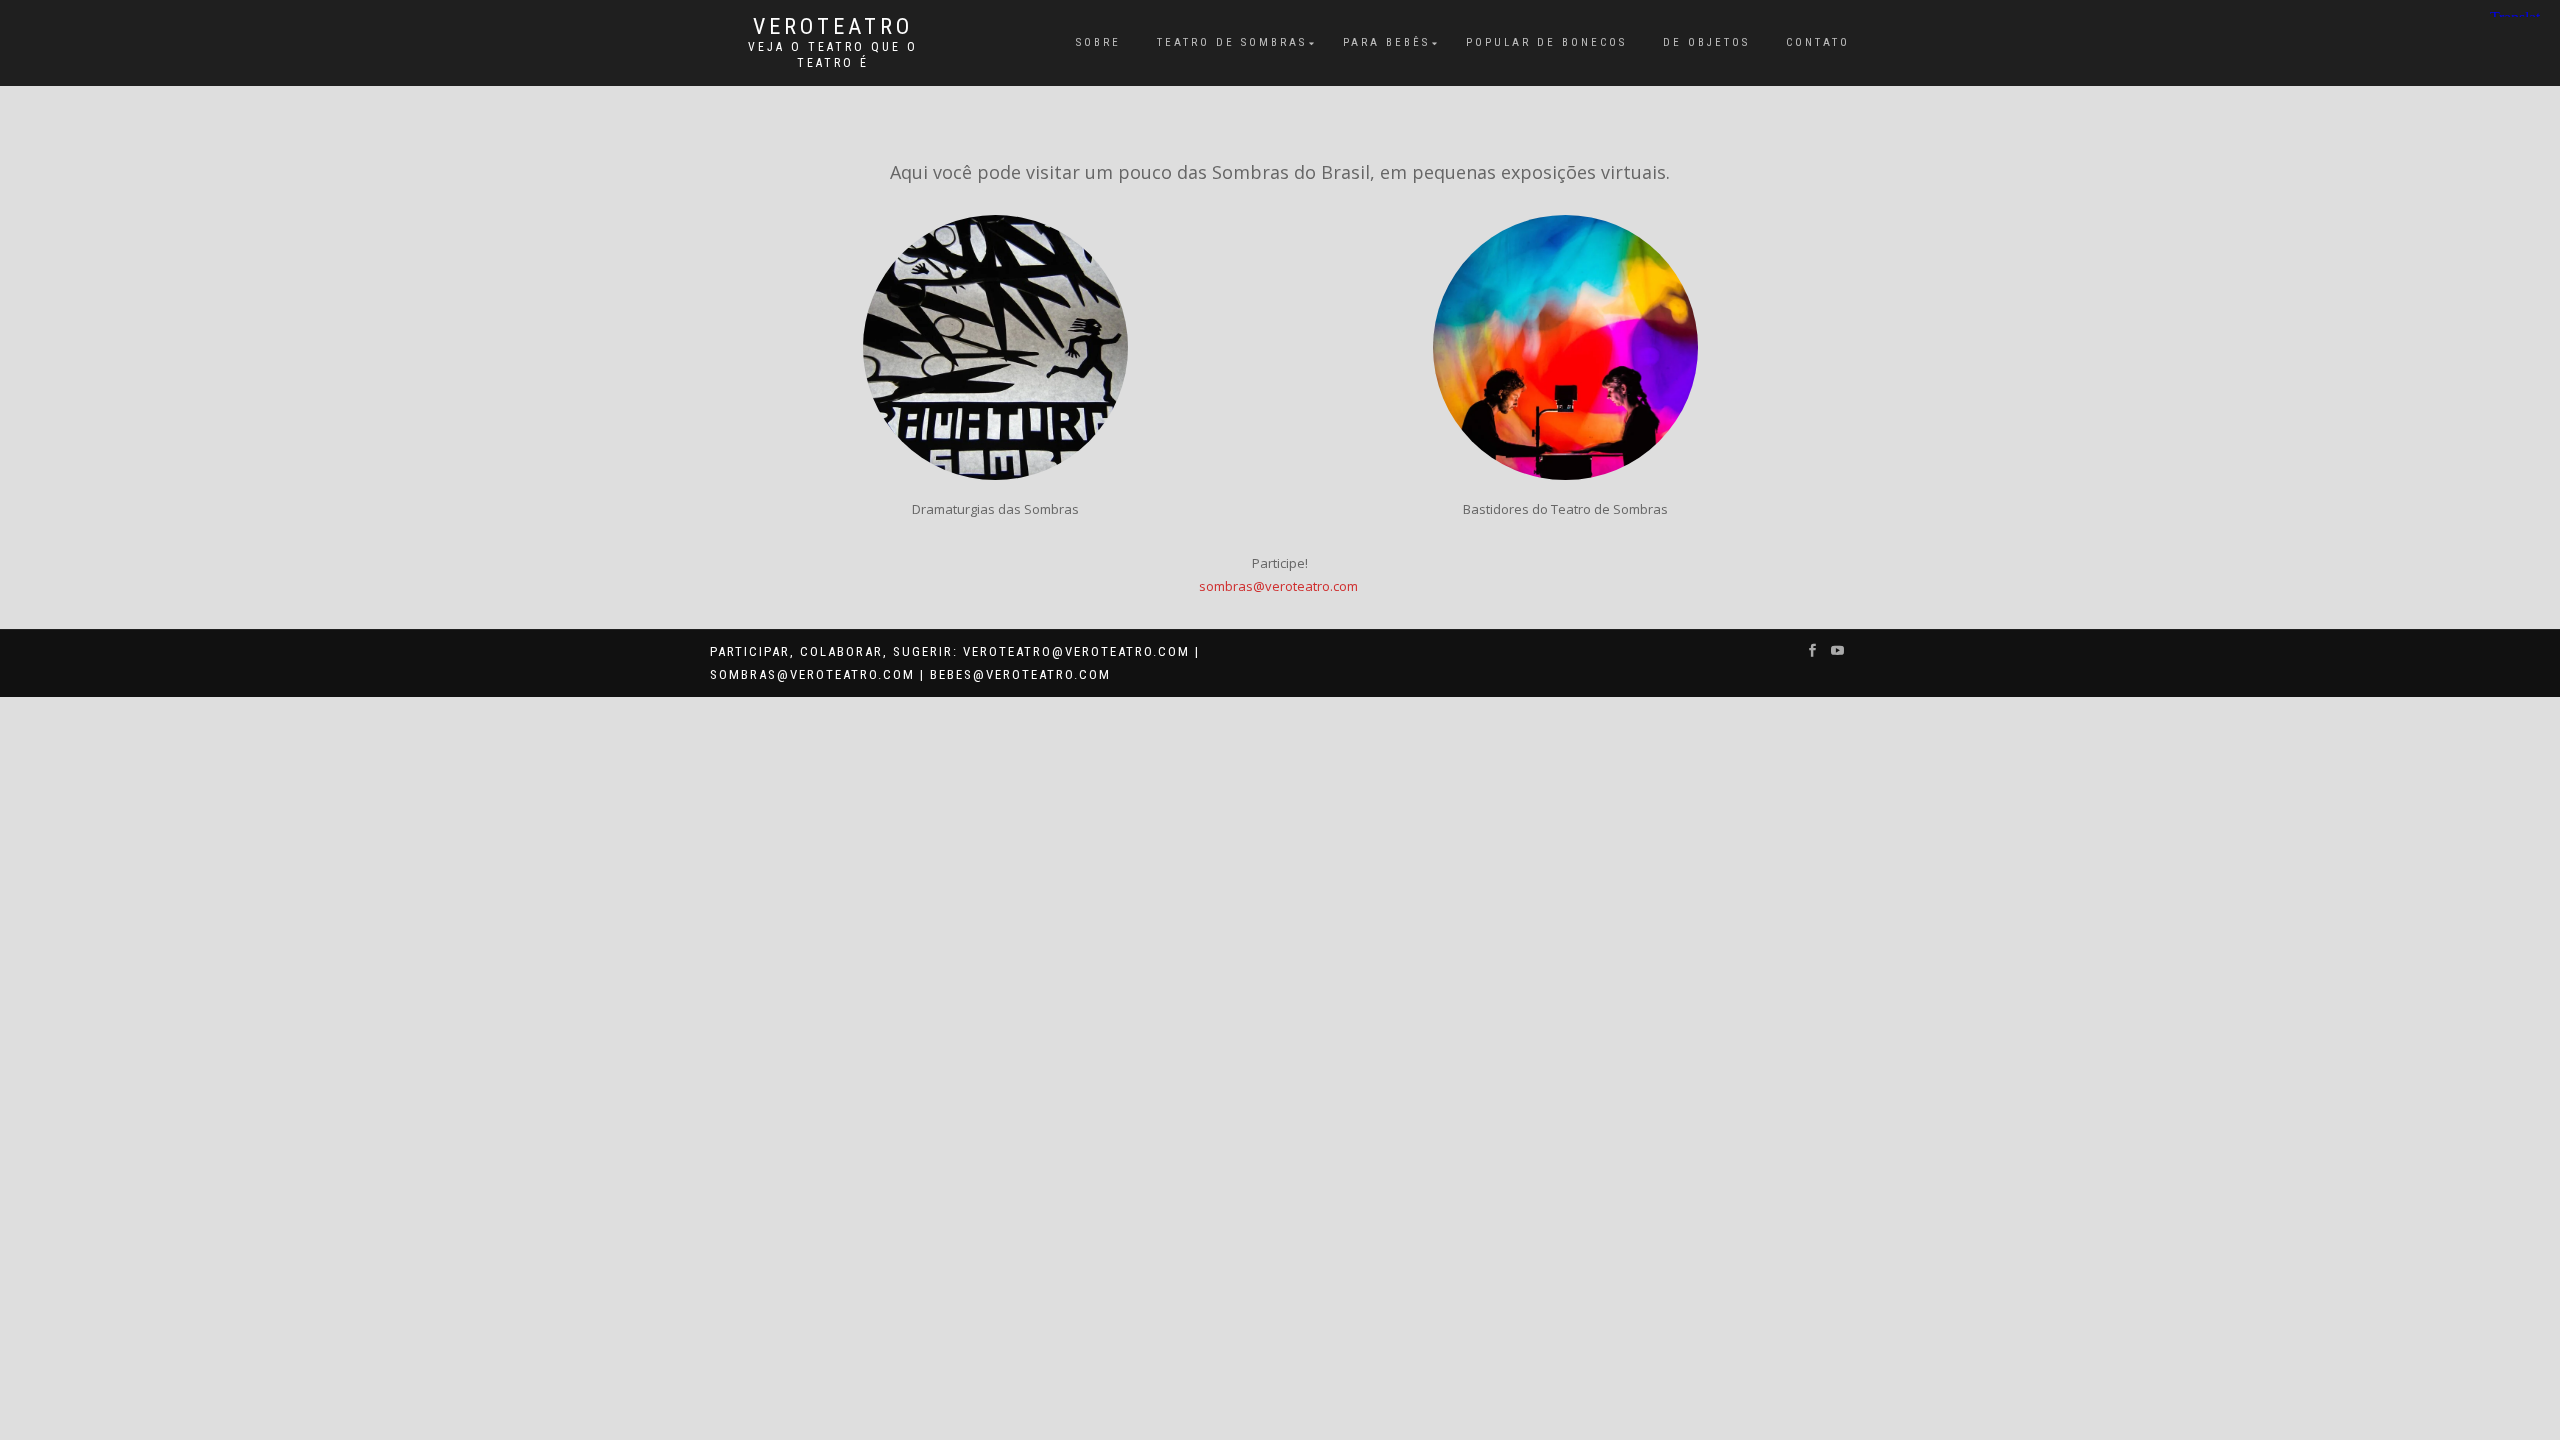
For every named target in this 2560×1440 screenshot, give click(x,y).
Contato (1818, 42)
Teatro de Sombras (1232, 42)
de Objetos (1706, 42)
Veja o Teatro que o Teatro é (833, 55)
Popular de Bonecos (1546, 42)
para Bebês (1386, 42)
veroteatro (833, 27)
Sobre (1098, 42)
